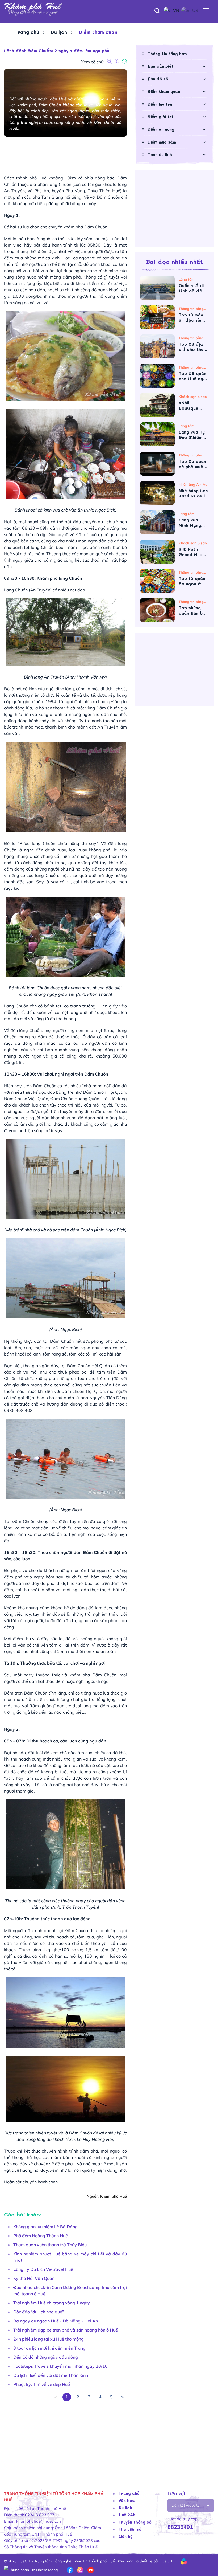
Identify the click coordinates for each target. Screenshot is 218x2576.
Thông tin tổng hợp (167, 54)
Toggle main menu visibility (206, 10)
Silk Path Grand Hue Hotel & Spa (193, 552)
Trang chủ (27, 32)
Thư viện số (130, 2529)
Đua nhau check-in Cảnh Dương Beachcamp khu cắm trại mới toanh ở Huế (70, 2291)
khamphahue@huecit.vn (39, 2521)
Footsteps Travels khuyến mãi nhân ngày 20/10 (60, 2366)
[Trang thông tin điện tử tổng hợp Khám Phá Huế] (109, 9)
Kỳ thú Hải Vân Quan (34, 2278)
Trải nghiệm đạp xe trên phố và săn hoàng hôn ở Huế (66, 2330)
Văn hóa (127, 2500)
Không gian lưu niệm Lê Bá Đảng (45, 2227)
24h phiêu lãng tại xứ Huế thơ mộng (49, 2339)
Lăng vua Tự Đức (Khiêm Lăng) (192, 435)
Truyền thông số (135, 2522)
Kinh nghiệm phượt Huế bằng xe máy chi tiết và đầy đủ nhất (70, 2257)
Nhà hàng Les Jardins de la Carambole (193, 493)
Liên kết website (186, 2505)
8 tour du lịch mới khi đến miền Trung (49, 2348)
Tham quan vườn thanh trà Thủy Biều (50, 2245)
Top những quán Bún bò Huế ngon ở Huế (192, 610)
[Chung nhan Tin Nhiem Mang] (31, 2570)
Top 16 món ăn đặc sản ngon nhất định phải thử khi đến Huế (193, 317)
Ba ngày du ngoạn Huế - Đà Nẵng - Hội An (56, 2321)
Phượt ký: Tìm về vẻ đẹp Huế (42, 2384)
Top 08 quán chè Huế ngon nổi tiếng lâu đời (194, 376)
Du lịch (59, 32)
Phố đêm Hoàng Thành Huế (41, 2236)
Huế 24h (127, 2515)
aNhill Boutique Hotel (188, 405)
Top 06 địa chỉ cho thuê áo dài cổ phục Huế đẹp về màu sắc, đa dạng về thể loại (193, 347)
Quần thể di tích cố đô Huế (191, 288)
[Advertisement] (65, 2439)
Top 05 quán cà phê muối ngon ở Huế (192, 464)
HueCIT (166, 2561)
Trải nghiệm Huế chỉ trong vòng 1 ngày (52, 2303)
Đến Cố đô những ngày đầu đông (46, 2357)
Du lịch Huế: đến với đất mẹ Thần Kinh (51, 2375)
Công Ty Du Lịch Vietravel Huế (43, 2269)
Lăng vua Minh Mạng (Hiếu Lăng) (192, 522)
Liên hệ (126, 2536)
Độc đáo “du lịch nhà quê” (39, 2312)
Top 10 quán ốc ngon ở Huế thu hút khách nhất (192, 581)
